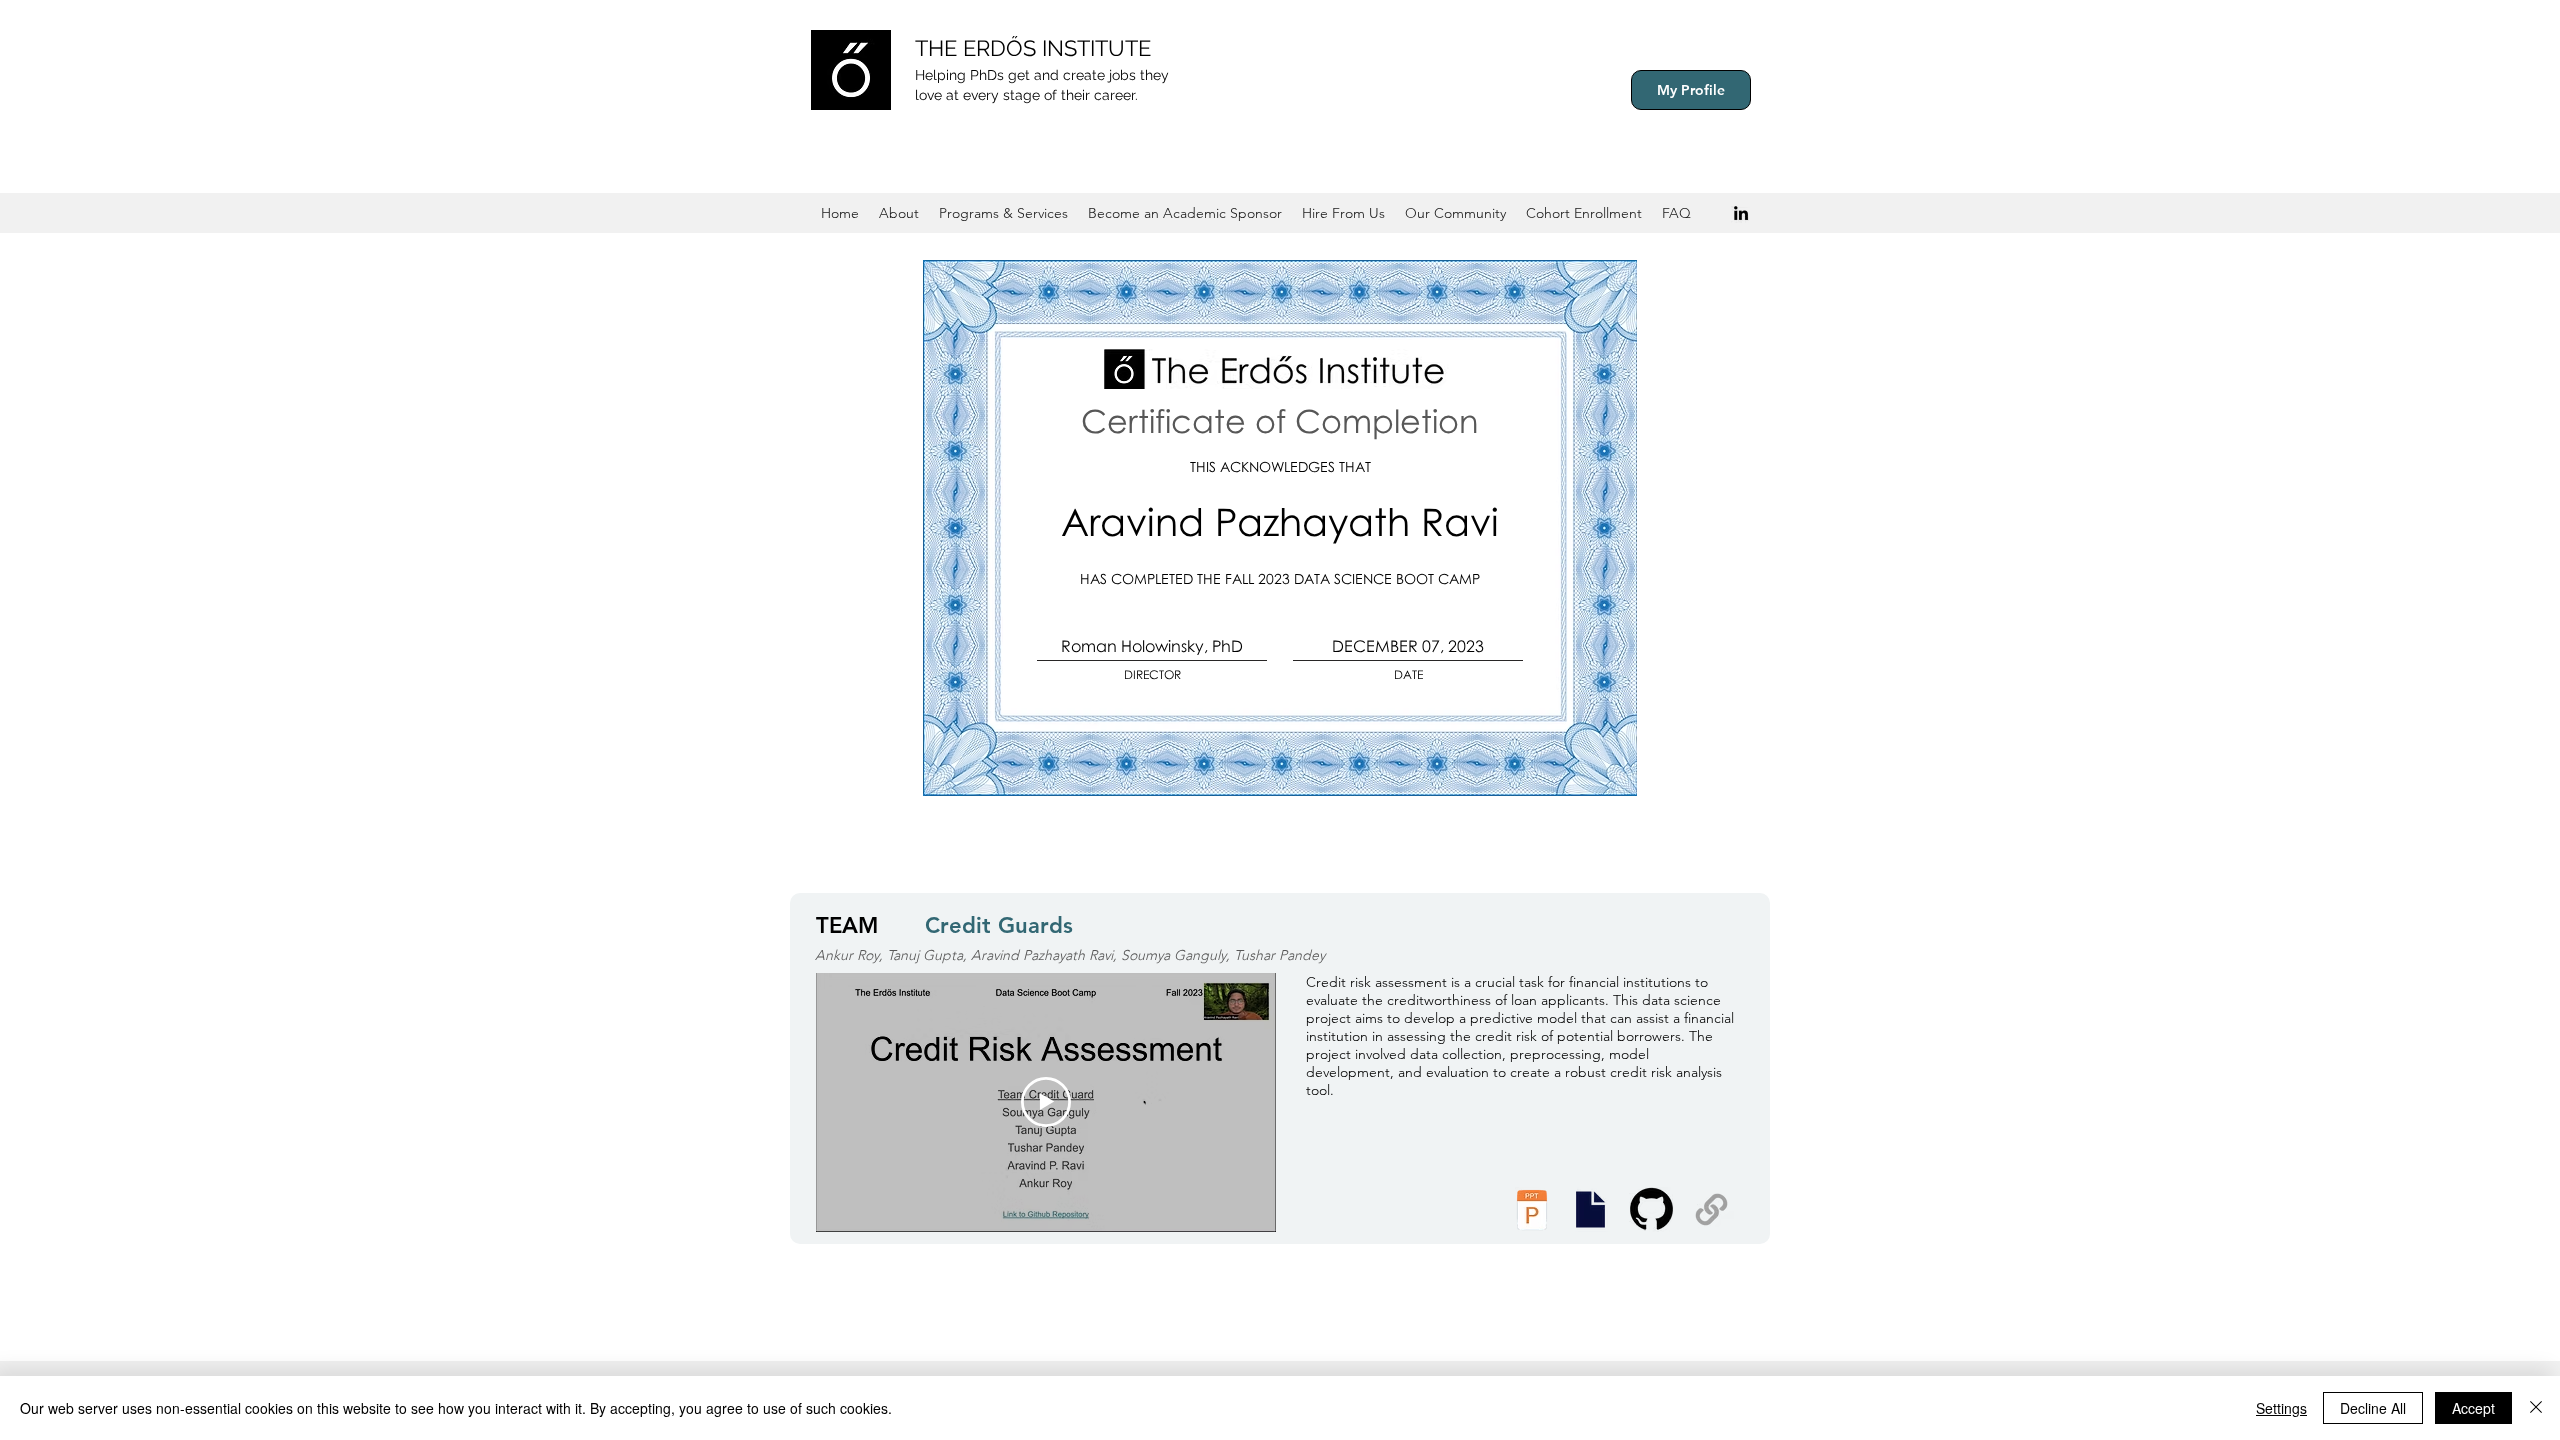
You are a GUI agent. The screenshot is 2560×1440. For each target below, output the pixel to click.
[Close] (2536, 1408)
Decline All (2373, 1408)
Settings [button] (2281, 1408)
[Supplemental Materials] (1711, 1209)
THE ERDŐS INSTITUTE (1033, 48)
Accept (2473, 1408)
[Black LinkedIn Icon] (1741, 213)
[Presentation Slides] (1590, 1209)
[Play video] (1046, 1102)
